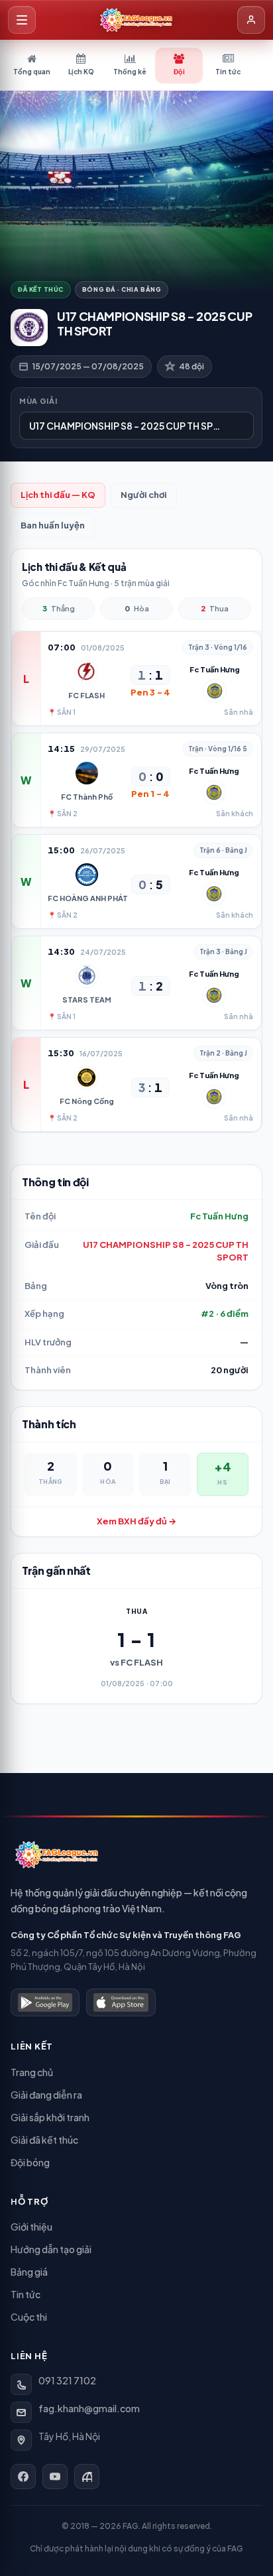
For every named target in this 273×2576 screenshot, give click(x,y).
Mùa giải (38, 401)
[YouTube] (55, 2477)
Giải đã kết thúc (44, 2140)
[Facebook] (23, 2477)
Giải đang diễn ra (46, 2095)
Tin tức (26, 2294)
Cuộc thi (29, 2317)
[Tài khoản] (251, 20)
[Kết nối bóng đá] (87, 2477)
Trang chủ (32, 2072)
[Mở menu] (22, 20)
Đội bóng (30, 2162)
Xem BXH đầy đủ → (136, 1521)
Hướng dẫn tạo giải (51, 2249)
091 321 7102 (67, 2380)
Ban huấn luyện (53, 525)
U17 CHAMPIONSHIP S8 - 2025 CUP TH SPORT (166, 1251)
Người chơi (144, 495)
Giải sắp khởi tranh (50, 2117)
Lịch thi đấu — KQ (58, 495)
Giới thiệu (31, 2227)
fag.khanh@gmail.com (89, 2408)
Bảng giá (29, 2272)
